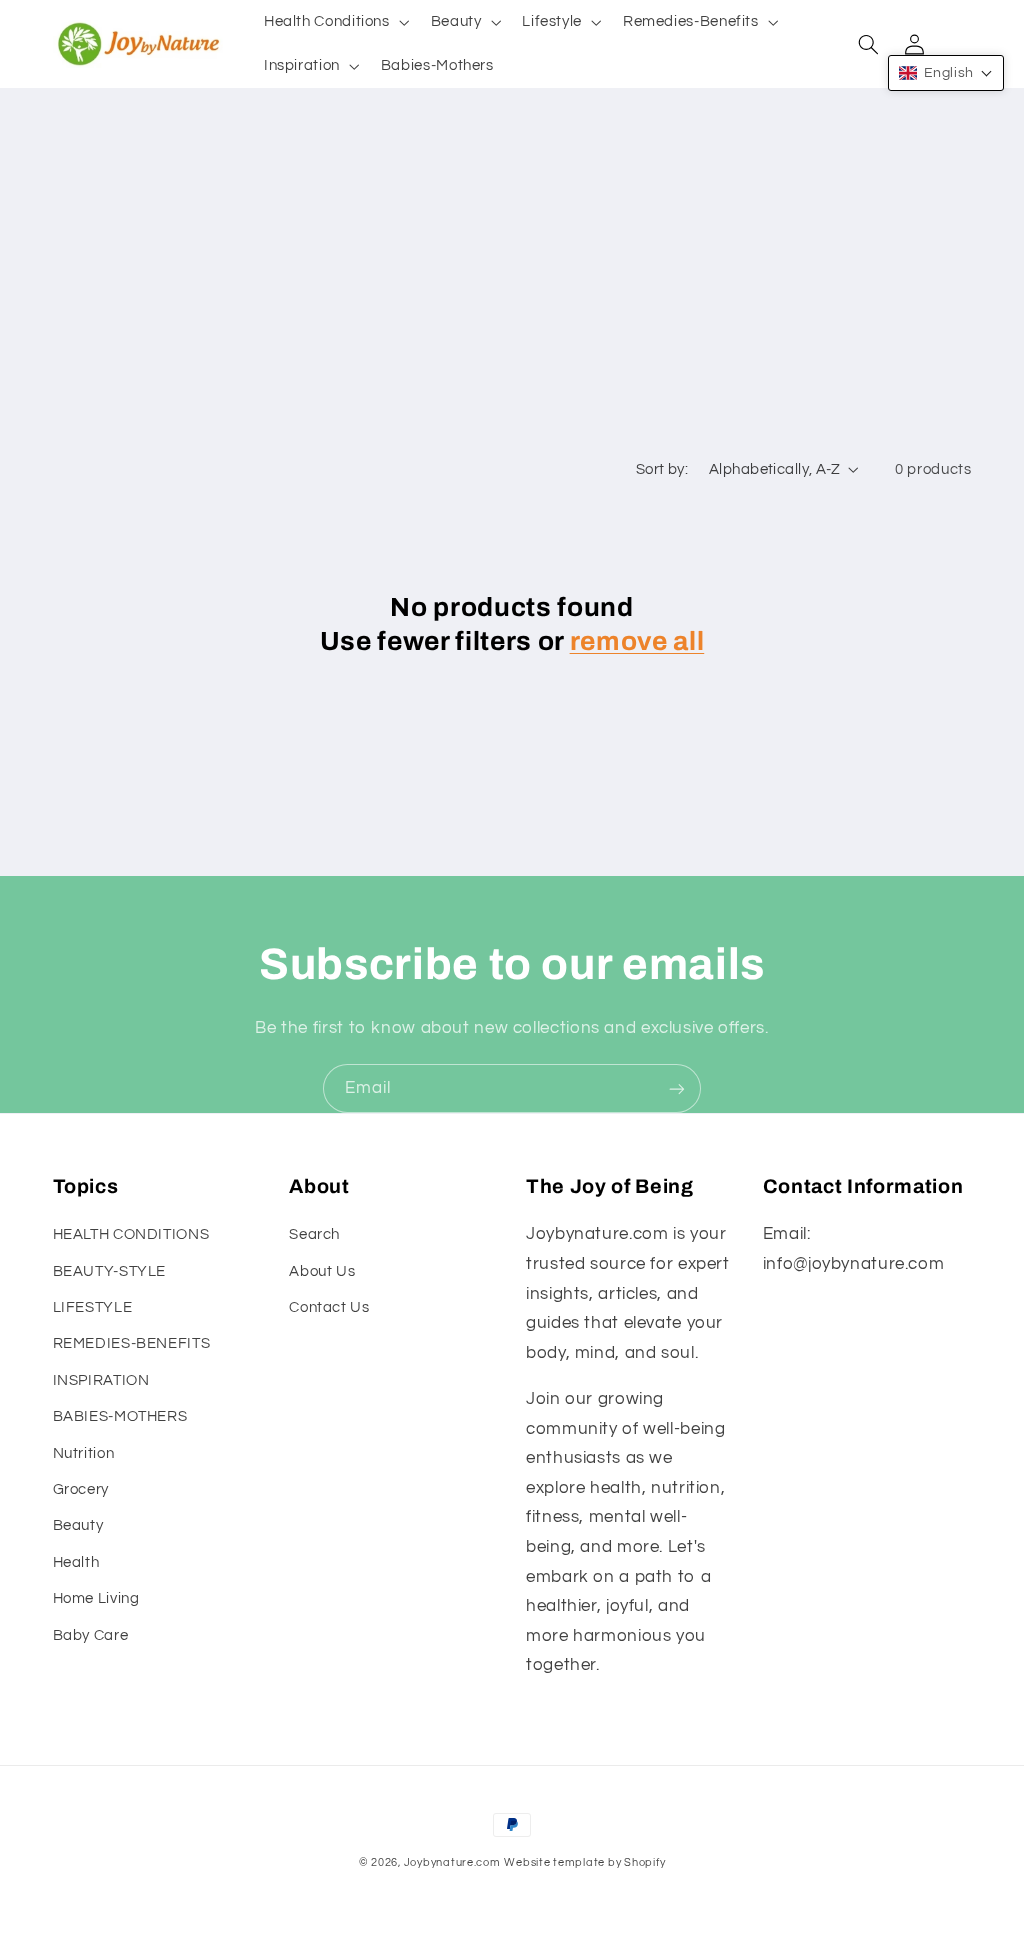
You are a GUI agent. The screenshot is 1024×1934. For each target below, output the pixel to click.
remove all (637, 641)
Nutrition (84, 1453)
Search (314, 1234)
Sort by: (662, 469)
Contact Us (329, 1307)
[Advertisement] (512, 298)
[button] (334, 22)
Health (76, 1562)
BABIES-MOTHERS (120, 1416)
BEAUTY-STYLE (110, 1271)
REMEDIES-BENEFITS (132, 1343)
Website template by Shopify (584, 1862)
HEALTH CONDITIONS (131, 1234)
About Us (322, 1271)
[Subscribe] (677, 1088)
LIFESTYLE (93, 1307)
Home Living (96, 1598)
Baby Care (91, 1635)
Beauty (78, 1525)
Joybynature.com (452, 1862)
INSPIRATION (101, 1380)
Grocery (81, 1489)
